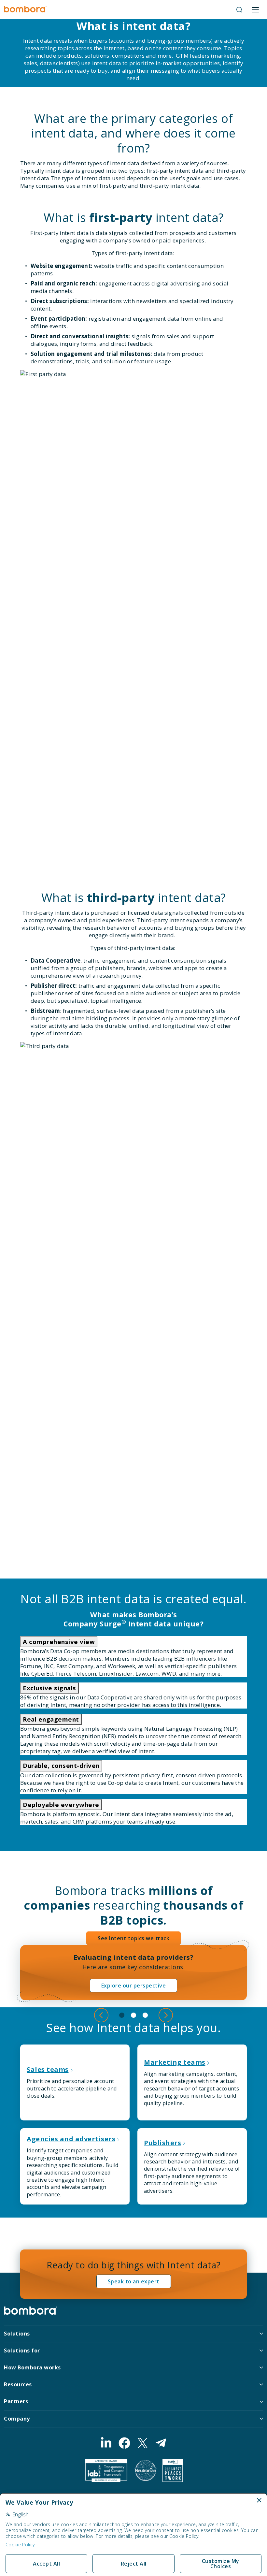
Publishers (162, 2143)
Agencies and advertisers (71, 2139)
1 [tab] (122, 2015)
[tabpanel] (133, 1973)
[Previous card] (101, 2015)
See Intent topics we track (133, 1938)
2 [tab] (133, 2015)
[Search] (239, 10)
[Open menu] (255, 10)
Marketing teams (175, 2062)
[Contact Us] (161, 2443)
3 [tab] (145, 2015)
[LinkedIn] (106, 2443)
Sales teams (48, 2069)
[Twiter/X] (143, 2443)
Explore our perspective (134, 1986)
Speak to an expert (134, 2281)
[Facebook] (124, 2443)
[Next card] (166, 2015)
